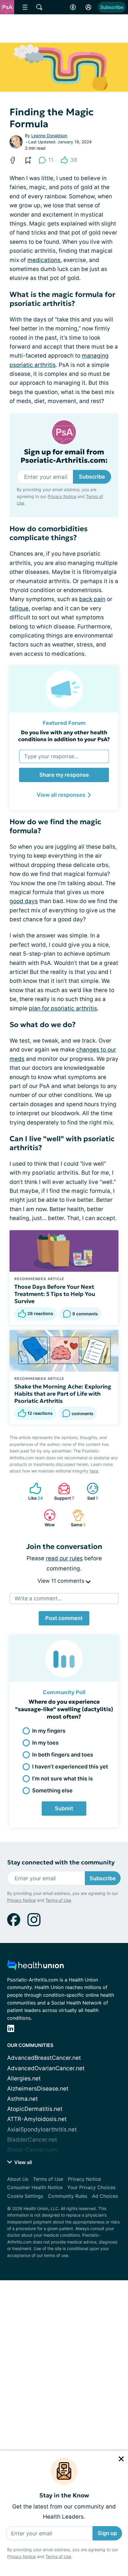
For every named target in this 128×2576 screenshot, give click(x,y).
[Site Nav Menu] (25, 7)
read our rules (64, 1558)
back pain (92, 599)
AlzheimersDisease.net (38, 2089)
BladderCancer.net (32, 2140)
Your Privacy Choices (91, 2187)
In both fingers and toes (63, 1755)
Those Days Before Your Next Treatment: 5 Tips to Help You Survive (55, 1294)
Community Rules (68, 2196)
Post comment (64, 1618)
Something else (52, 1790)
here (94, 1471)
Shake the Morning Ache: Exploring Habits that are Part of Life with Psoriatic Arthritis (63, 1394)
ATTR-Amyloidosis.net (37, 2119)
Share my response (64, 775)
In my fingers (49, 1731)
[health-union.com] (35, 1967)
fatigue (19, 608)
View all (22, 2162)
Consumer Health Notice (35, 2187)
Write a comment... (38, 1598)
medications (44, 260)
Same (76, 1518)
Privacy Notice (21, 2556)
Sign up (107, 2533)
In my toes (45, 1743)
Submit (64, 1808)
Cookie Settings (25, 2196)
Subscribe (112, 7)
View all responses (61, 795)
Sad (89, 1491)
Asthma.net (22, 2099)
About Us (18, 2179)
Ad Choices (105, 2196)
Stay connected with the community (61, 1862)
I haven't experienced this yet (70, 1767)
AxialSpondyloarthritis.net (42, 2130)
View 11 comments (62, 1581)
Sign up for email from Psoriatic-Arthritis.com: (64, 456)
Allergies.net (24, 2078)
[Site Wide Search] (39, 7)
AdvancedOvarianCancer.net (46, 2068)
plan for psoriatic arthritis (63, 1008)
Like (33, 1491)
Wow (46, 1518)
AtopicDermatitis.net (35, 2109)
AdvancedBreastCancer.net (44, 2058)
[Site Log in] (88, 7)
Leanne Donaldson (49, 135)
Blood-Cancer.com (32, 2150)
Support (63, 1491)
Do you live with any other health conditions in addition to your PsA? (64, 736)
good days (24, 901)
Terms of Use (58, 2556)
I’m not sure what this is (63, 1779)
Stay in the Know (64, 2495)
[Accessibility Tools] (73, 7)
